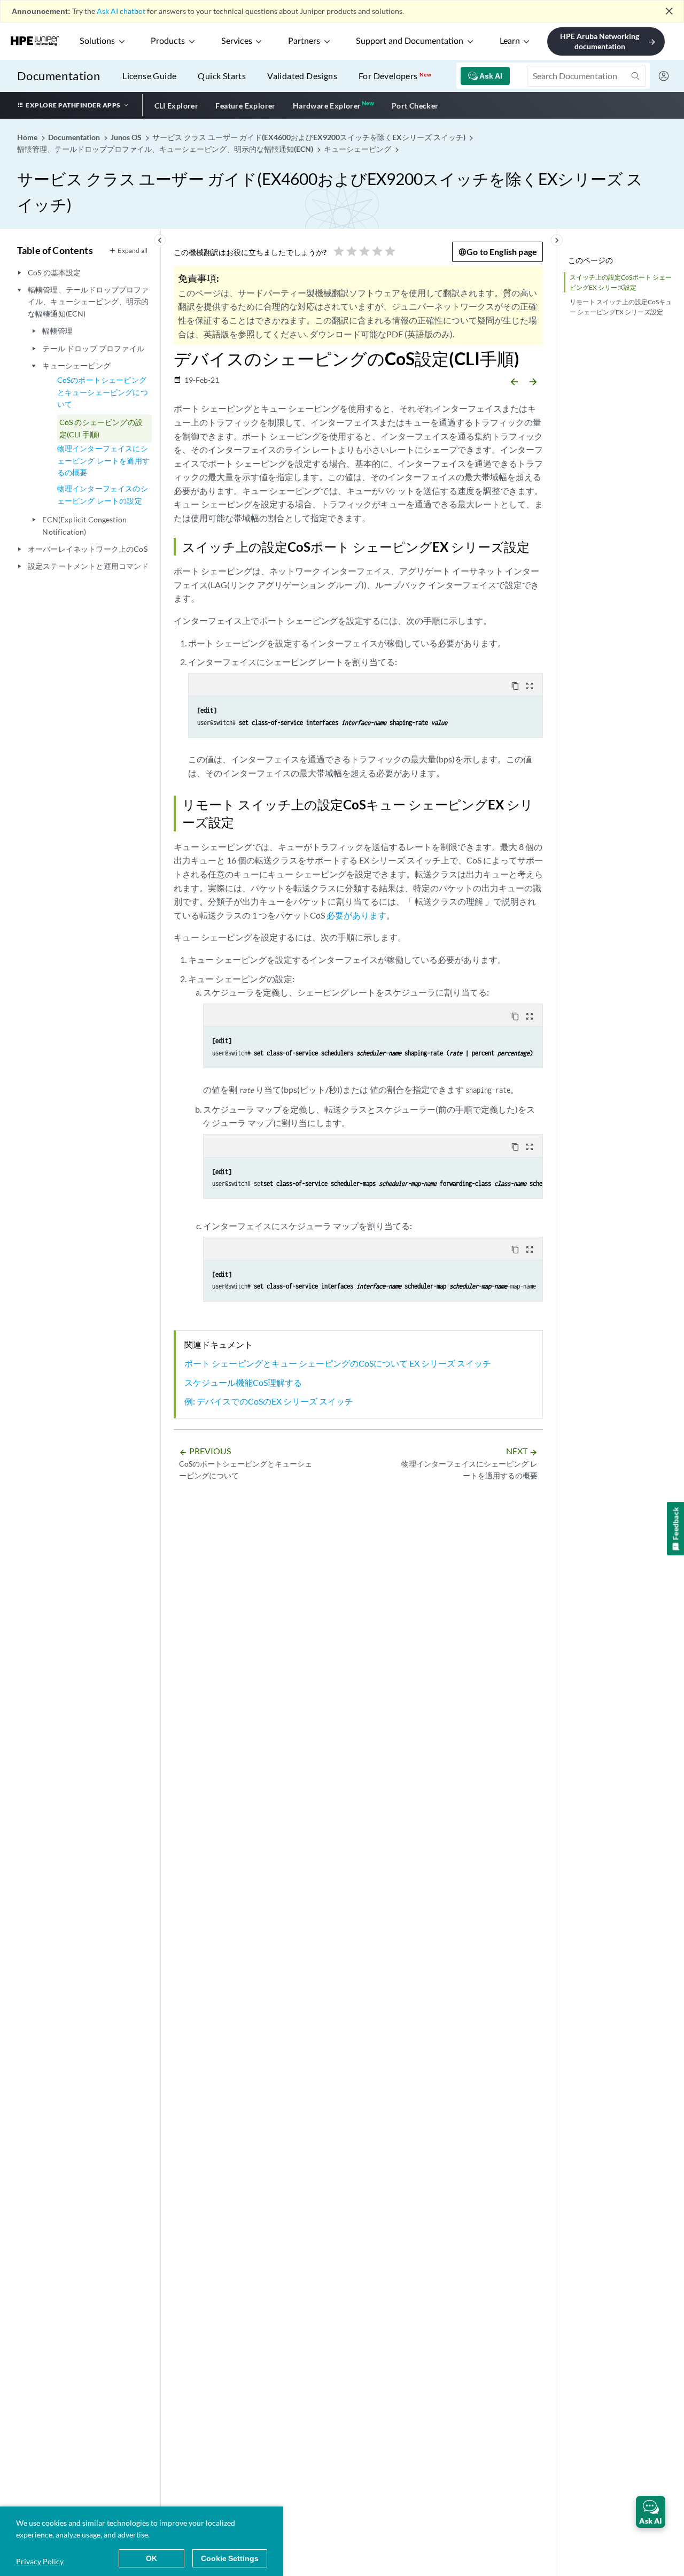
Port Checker (415, 106)
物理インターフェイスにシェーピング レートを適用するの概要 (103, 460)
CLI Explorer (177, 106)
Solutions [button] (97, 41)
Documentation (59, 76)
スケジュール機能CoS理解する (243, 1382)
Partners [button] (304, 41)
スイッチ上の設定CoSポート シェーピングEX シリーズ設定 (621, 282)
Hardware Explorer (327, 106)
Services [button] (237, 41)
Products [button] (168, 41)
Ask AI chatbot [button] (121, 11)
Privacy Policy (40, 2561)
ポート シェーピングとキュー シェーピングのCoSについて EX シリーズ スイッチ (338, 1363)
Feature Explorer (245, 106)
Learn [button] (510, 41)
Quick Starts (222, 76)
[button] (651, 2512)
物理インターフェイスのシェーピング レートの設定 (103, 494)
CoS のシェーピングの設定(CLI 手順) (101, 428)
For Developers (395, 76)
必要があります (356, 915)
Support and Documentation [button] (410, 41)
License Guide (149, 76)
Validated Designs (302, 76)
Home (28, 137)
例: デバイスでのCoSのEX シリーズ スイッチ (269, 1401)
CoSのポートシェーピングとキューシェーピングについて (103, 392)
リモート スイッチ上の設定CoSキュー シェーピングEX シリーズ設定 (621, 307)
